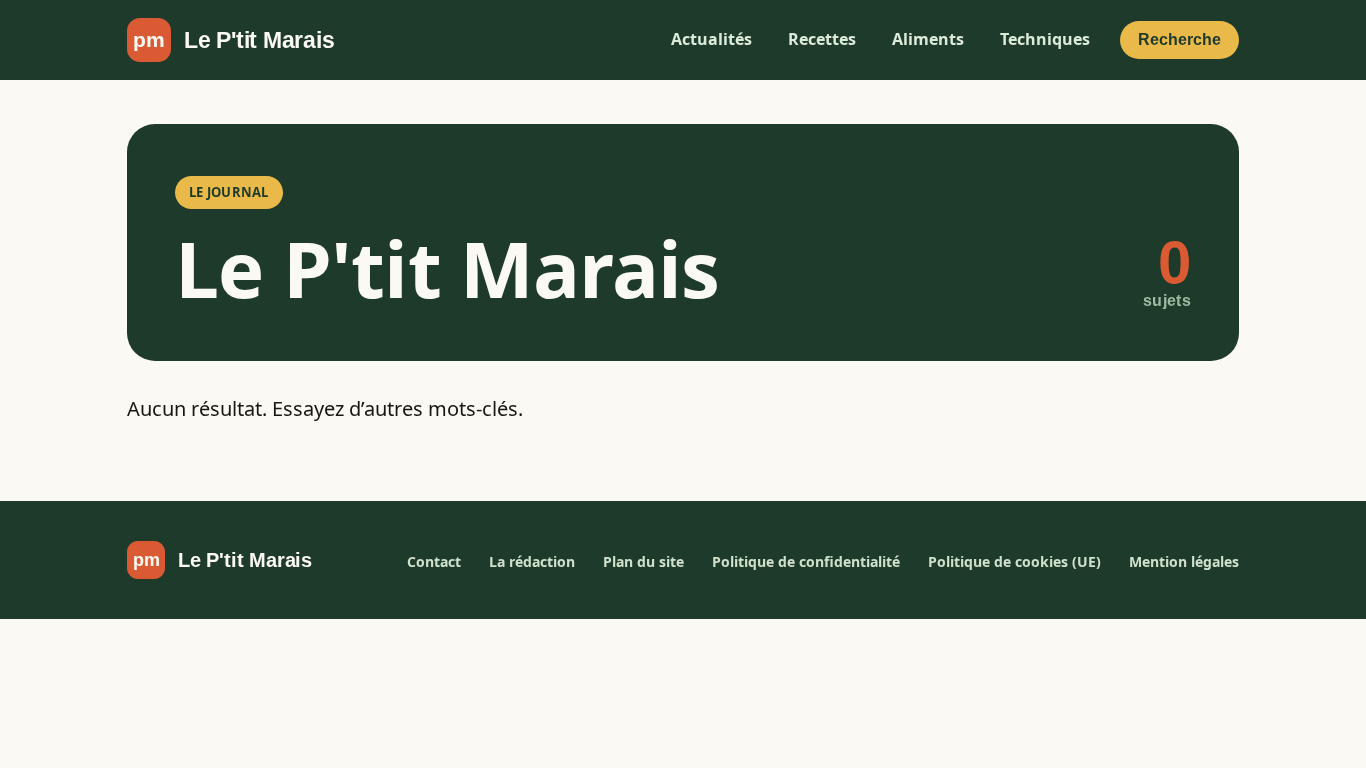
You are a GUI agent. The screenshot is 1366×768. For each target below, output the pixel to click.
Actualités (711, 39)
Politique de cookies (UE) (1014, 561)
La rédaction (532, 561)
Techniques (1045, 39)
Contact (434, 561)
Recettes (822, 39)
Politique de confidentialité (806, 561)
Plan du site (643, 561)
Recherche (1179, 39)
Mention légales (1184, 561)
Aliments (928, 39)
